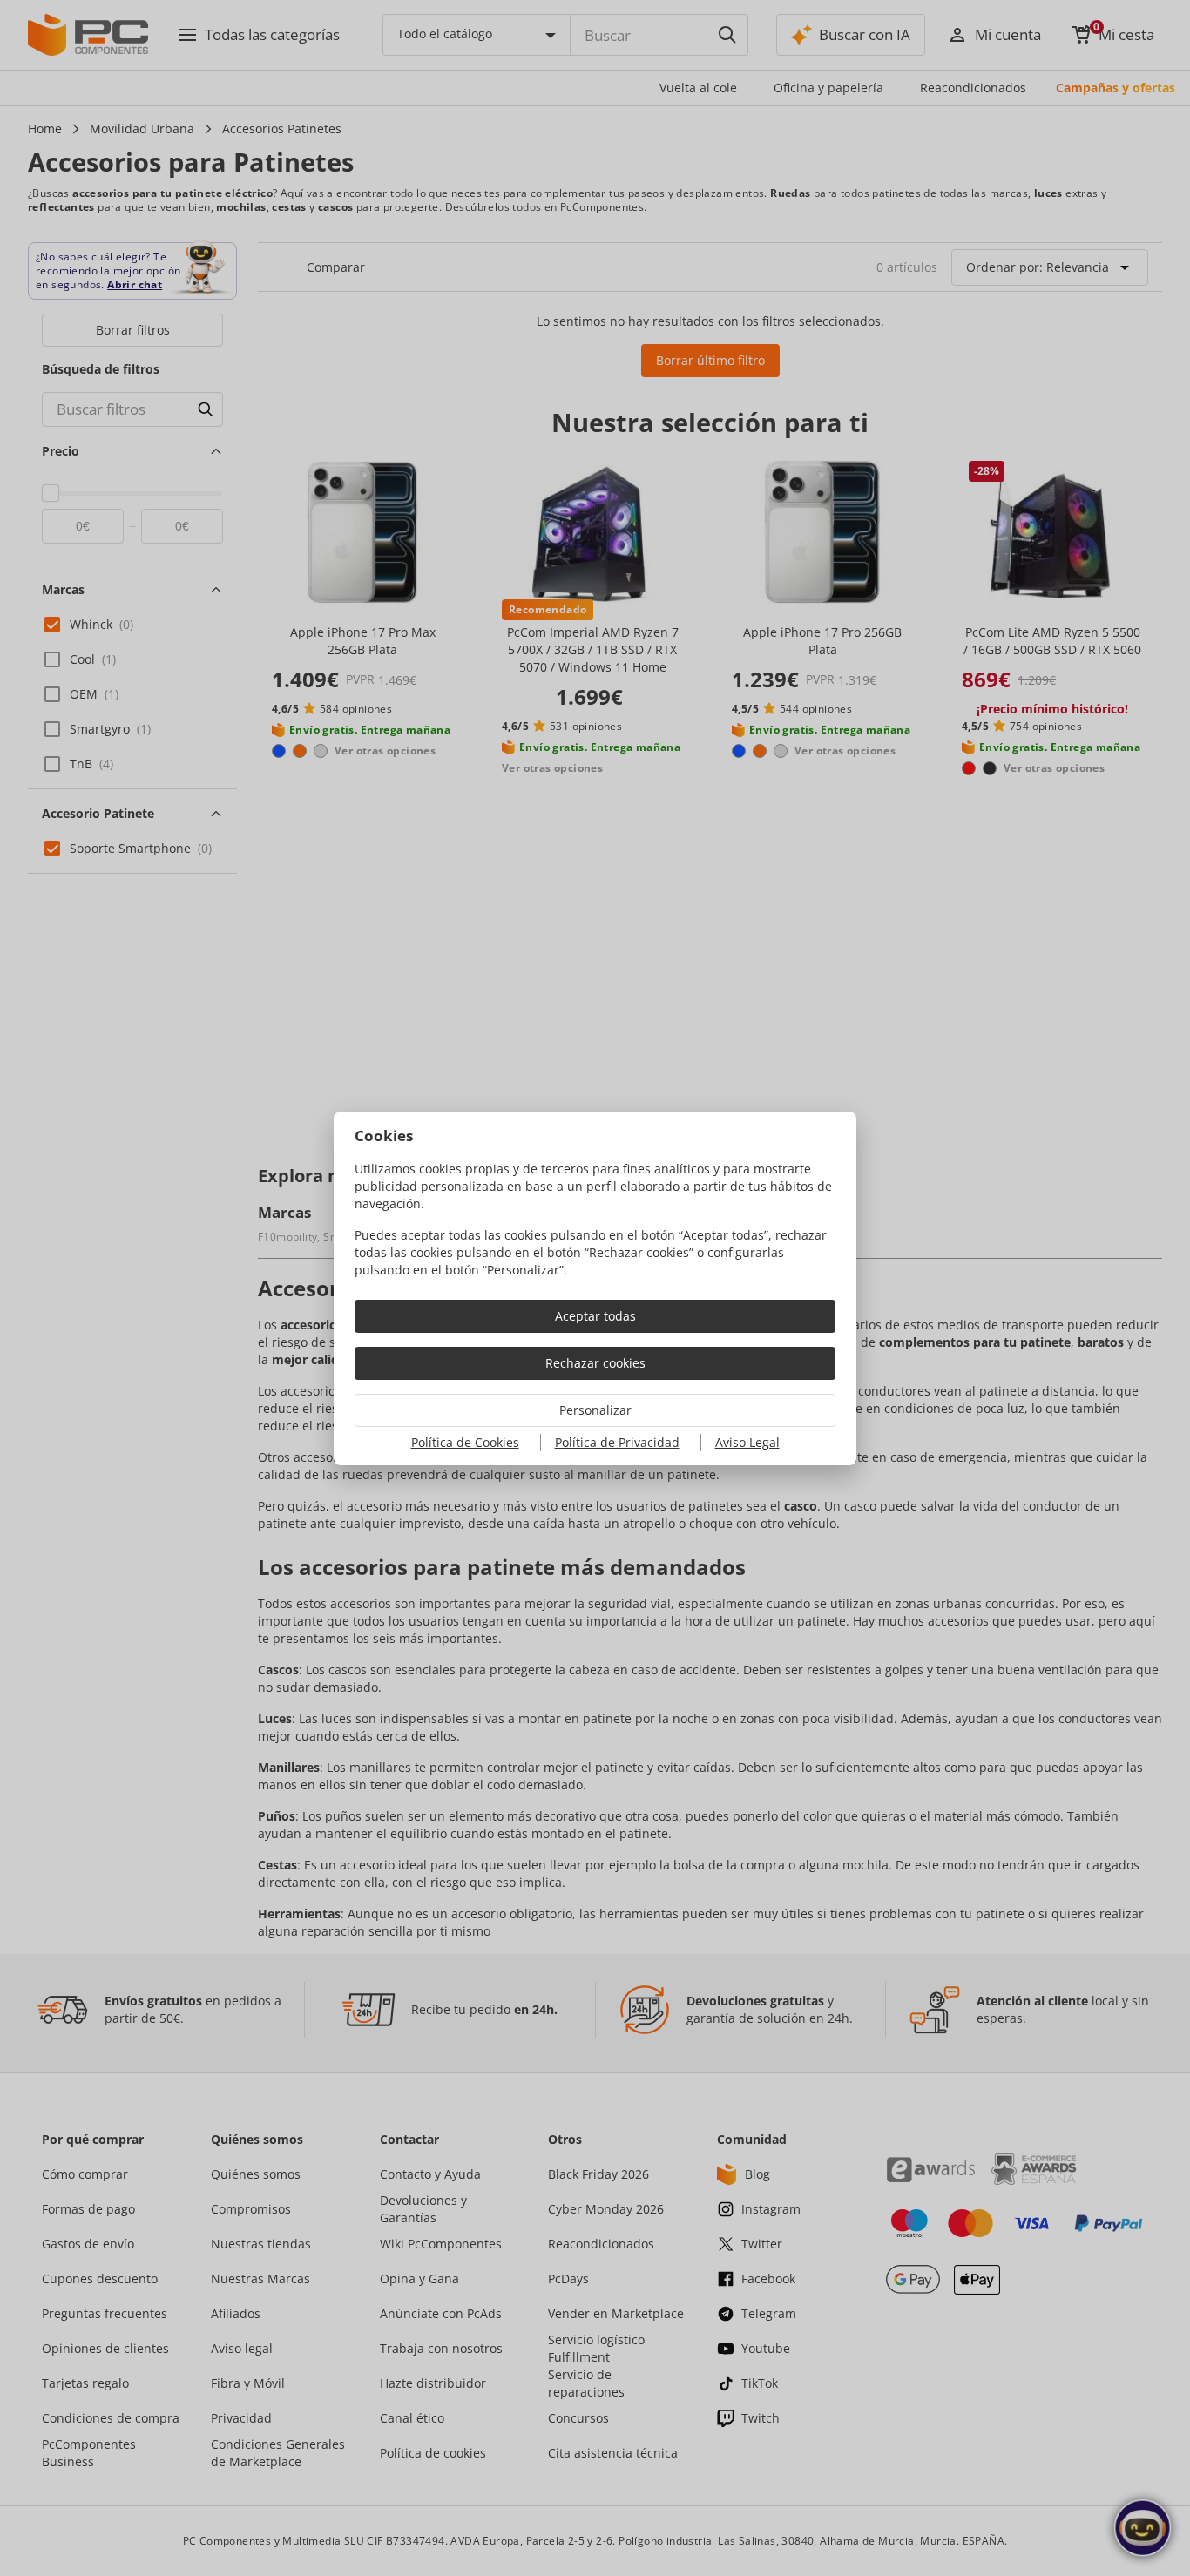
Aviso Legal (747, 1442)
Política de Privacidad (617, 1442)
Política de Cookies (465, 1442)
